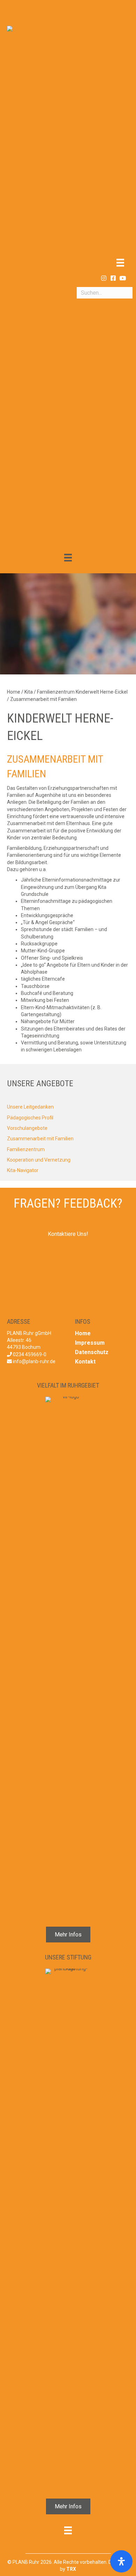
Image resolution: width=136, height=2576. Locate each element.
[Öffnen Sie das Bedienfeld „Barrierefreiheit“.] (121, 2561)
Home (83, 1333)
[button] (104, 278)
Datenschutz (92, 1352)
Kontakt (85, 1362)
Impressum (90, 1343)
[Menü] (120, 263)
